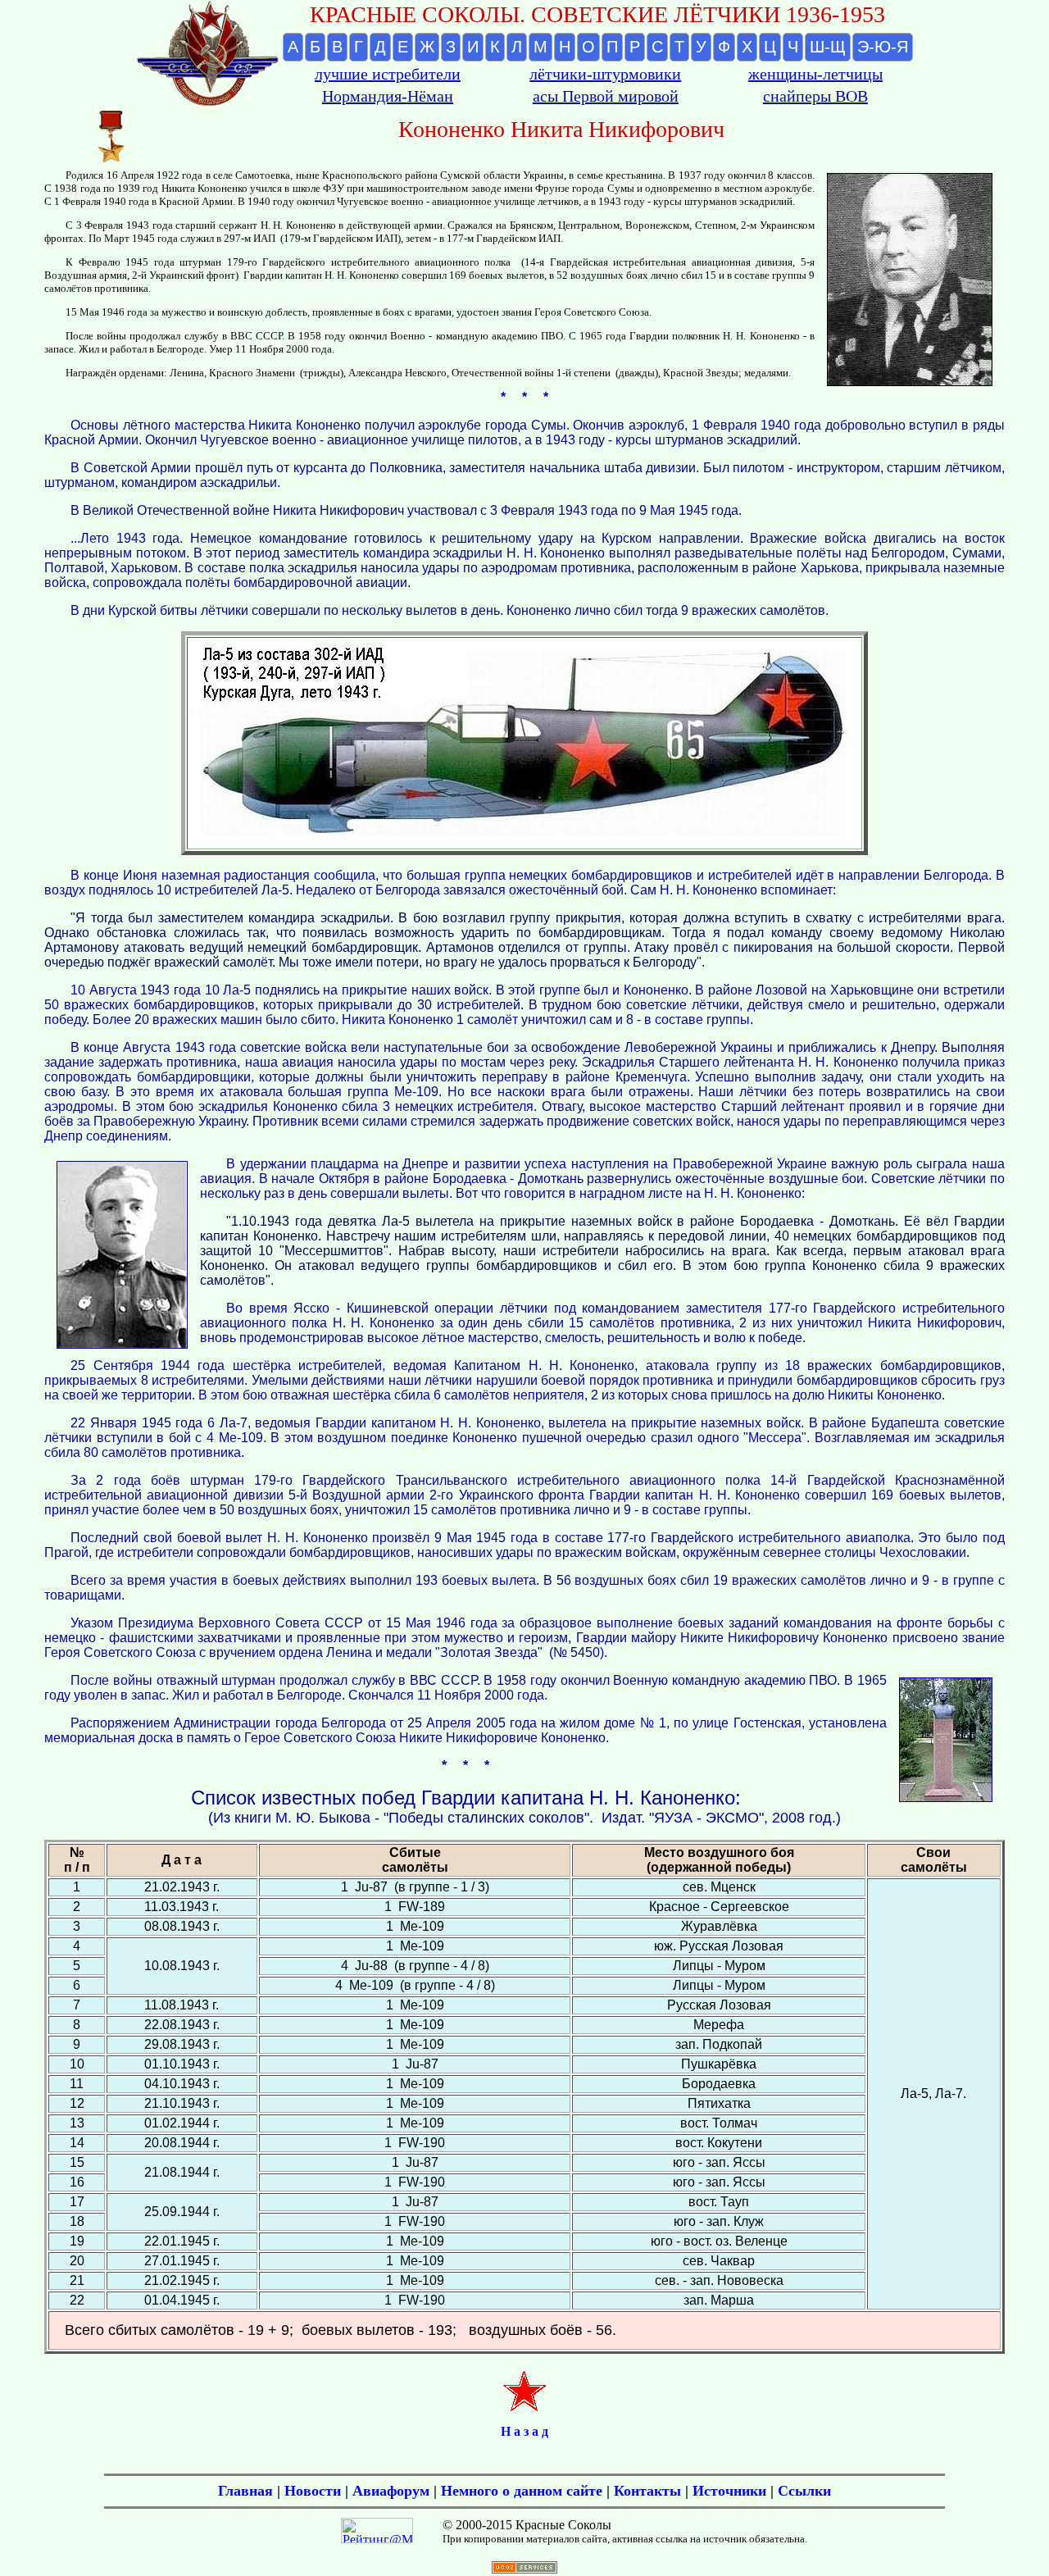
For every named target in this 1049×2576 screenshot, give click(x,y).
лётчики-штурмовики (605, 74)
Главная (245, 2491)
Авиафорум (391, 2491)
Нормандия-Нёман (388, 96)
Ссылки (804, 2491)
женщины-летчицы (815, 74)
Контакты (647, 2491)
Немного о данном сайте (522, 2491)
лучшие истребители (388, 74)
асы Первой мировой (606, 96)
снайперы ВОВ (815, 96)
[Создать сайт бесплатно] (524, 2569)
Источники (729, 2491)
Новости (313, 2491)
